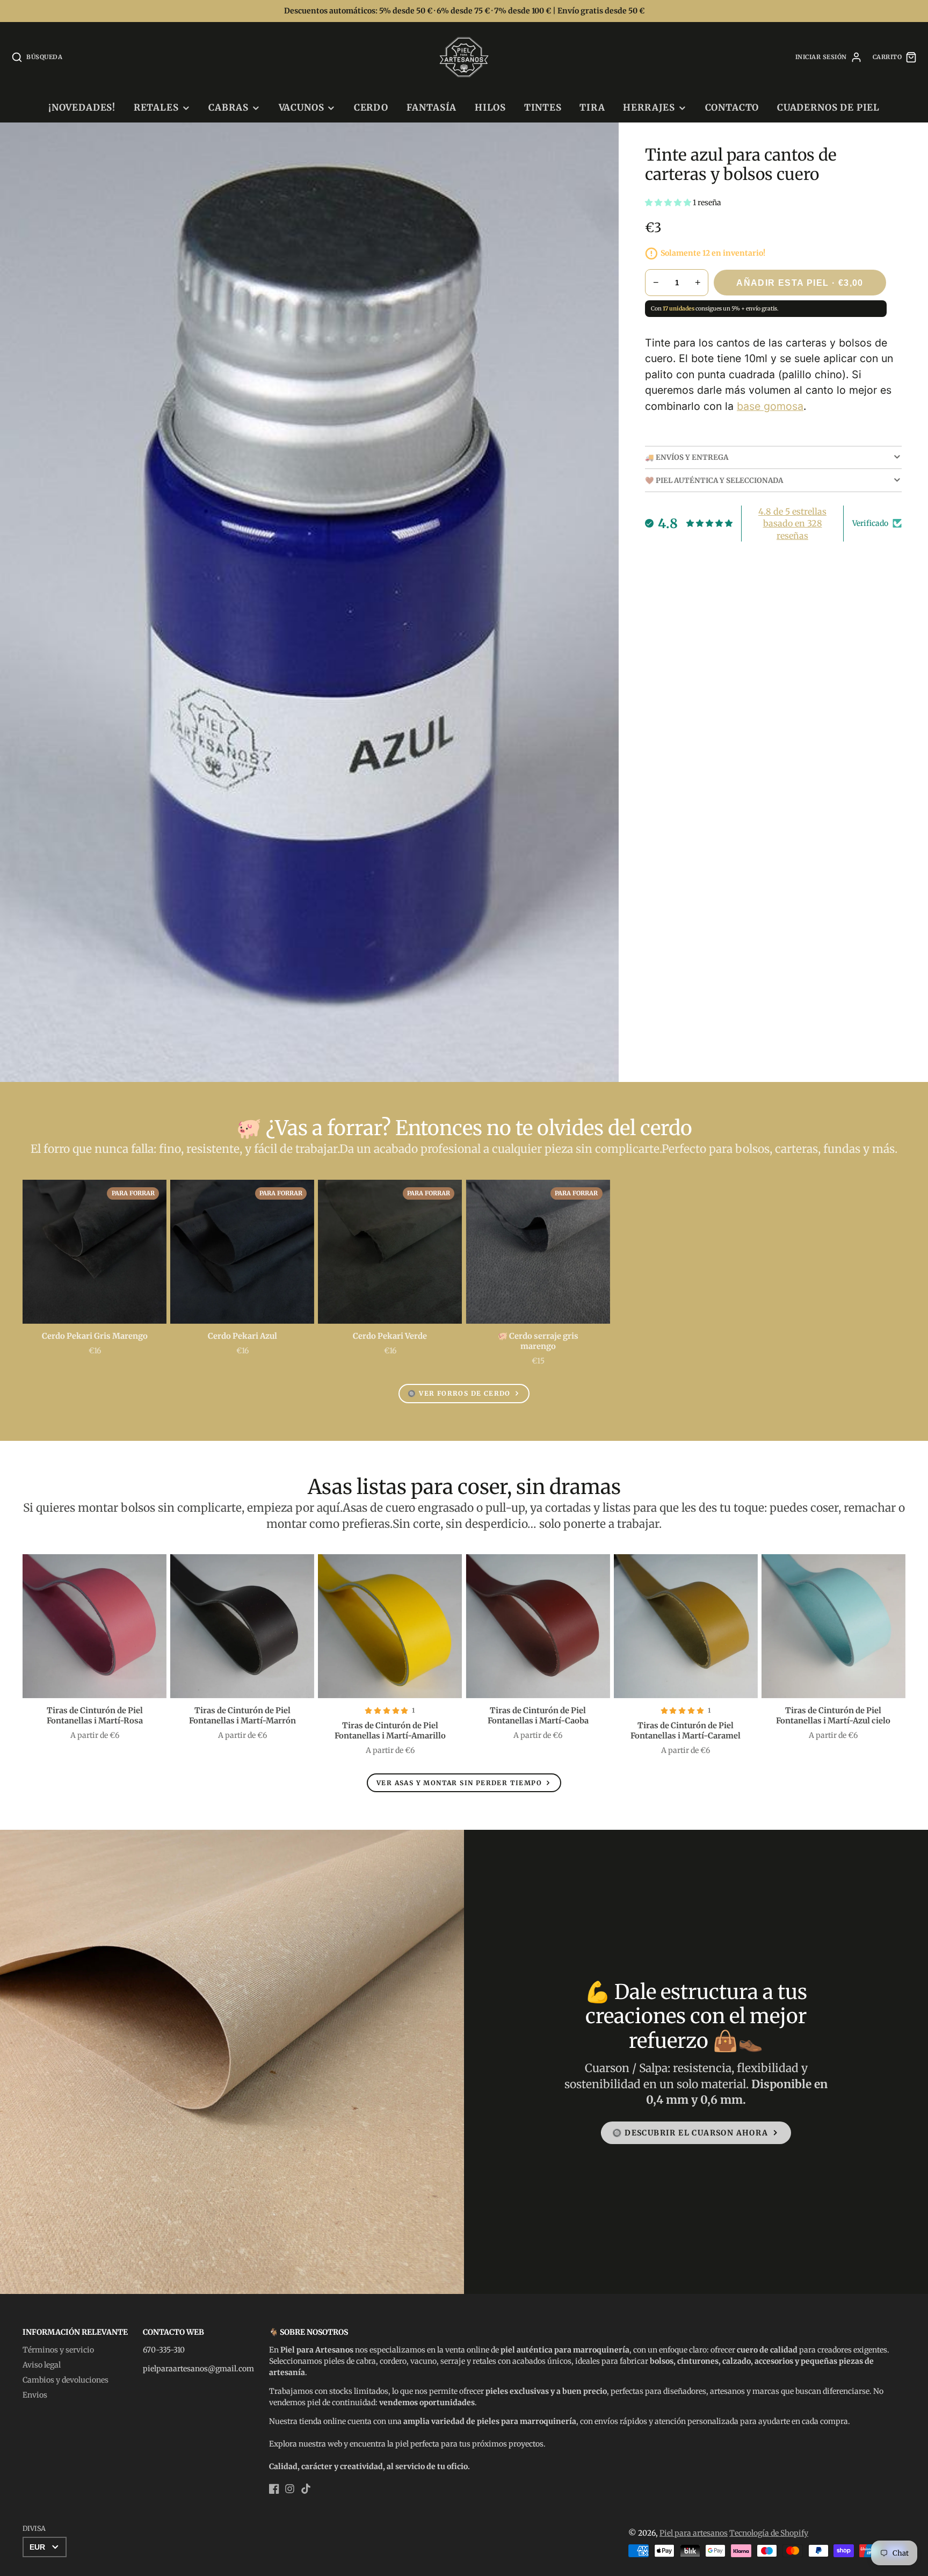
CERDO (371, 107)
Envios (35, 2395)
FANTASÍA (432, 107)
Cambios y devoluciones (66, 2380)
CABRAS (229, 107)
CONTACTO (732, 107)
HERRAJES (649, 107)
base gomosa (770, 406)
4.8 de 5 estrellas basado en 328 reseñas (792, 524)
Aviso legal (42, 2365)
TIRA (592, 107)
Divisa (34, 2528)
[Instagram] (290, 2489)
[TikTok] (306, 2489)
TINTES (543, 107)
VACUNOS (302, 107)
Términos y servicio (58, 2350)
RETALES (156, 107)
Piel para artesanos (694, 2533)
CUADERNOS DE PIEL (828, 107)
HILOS (490, 107)
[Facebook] (274, 2489)
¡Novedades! (82, 107)
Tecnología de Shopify (769, 2533)
